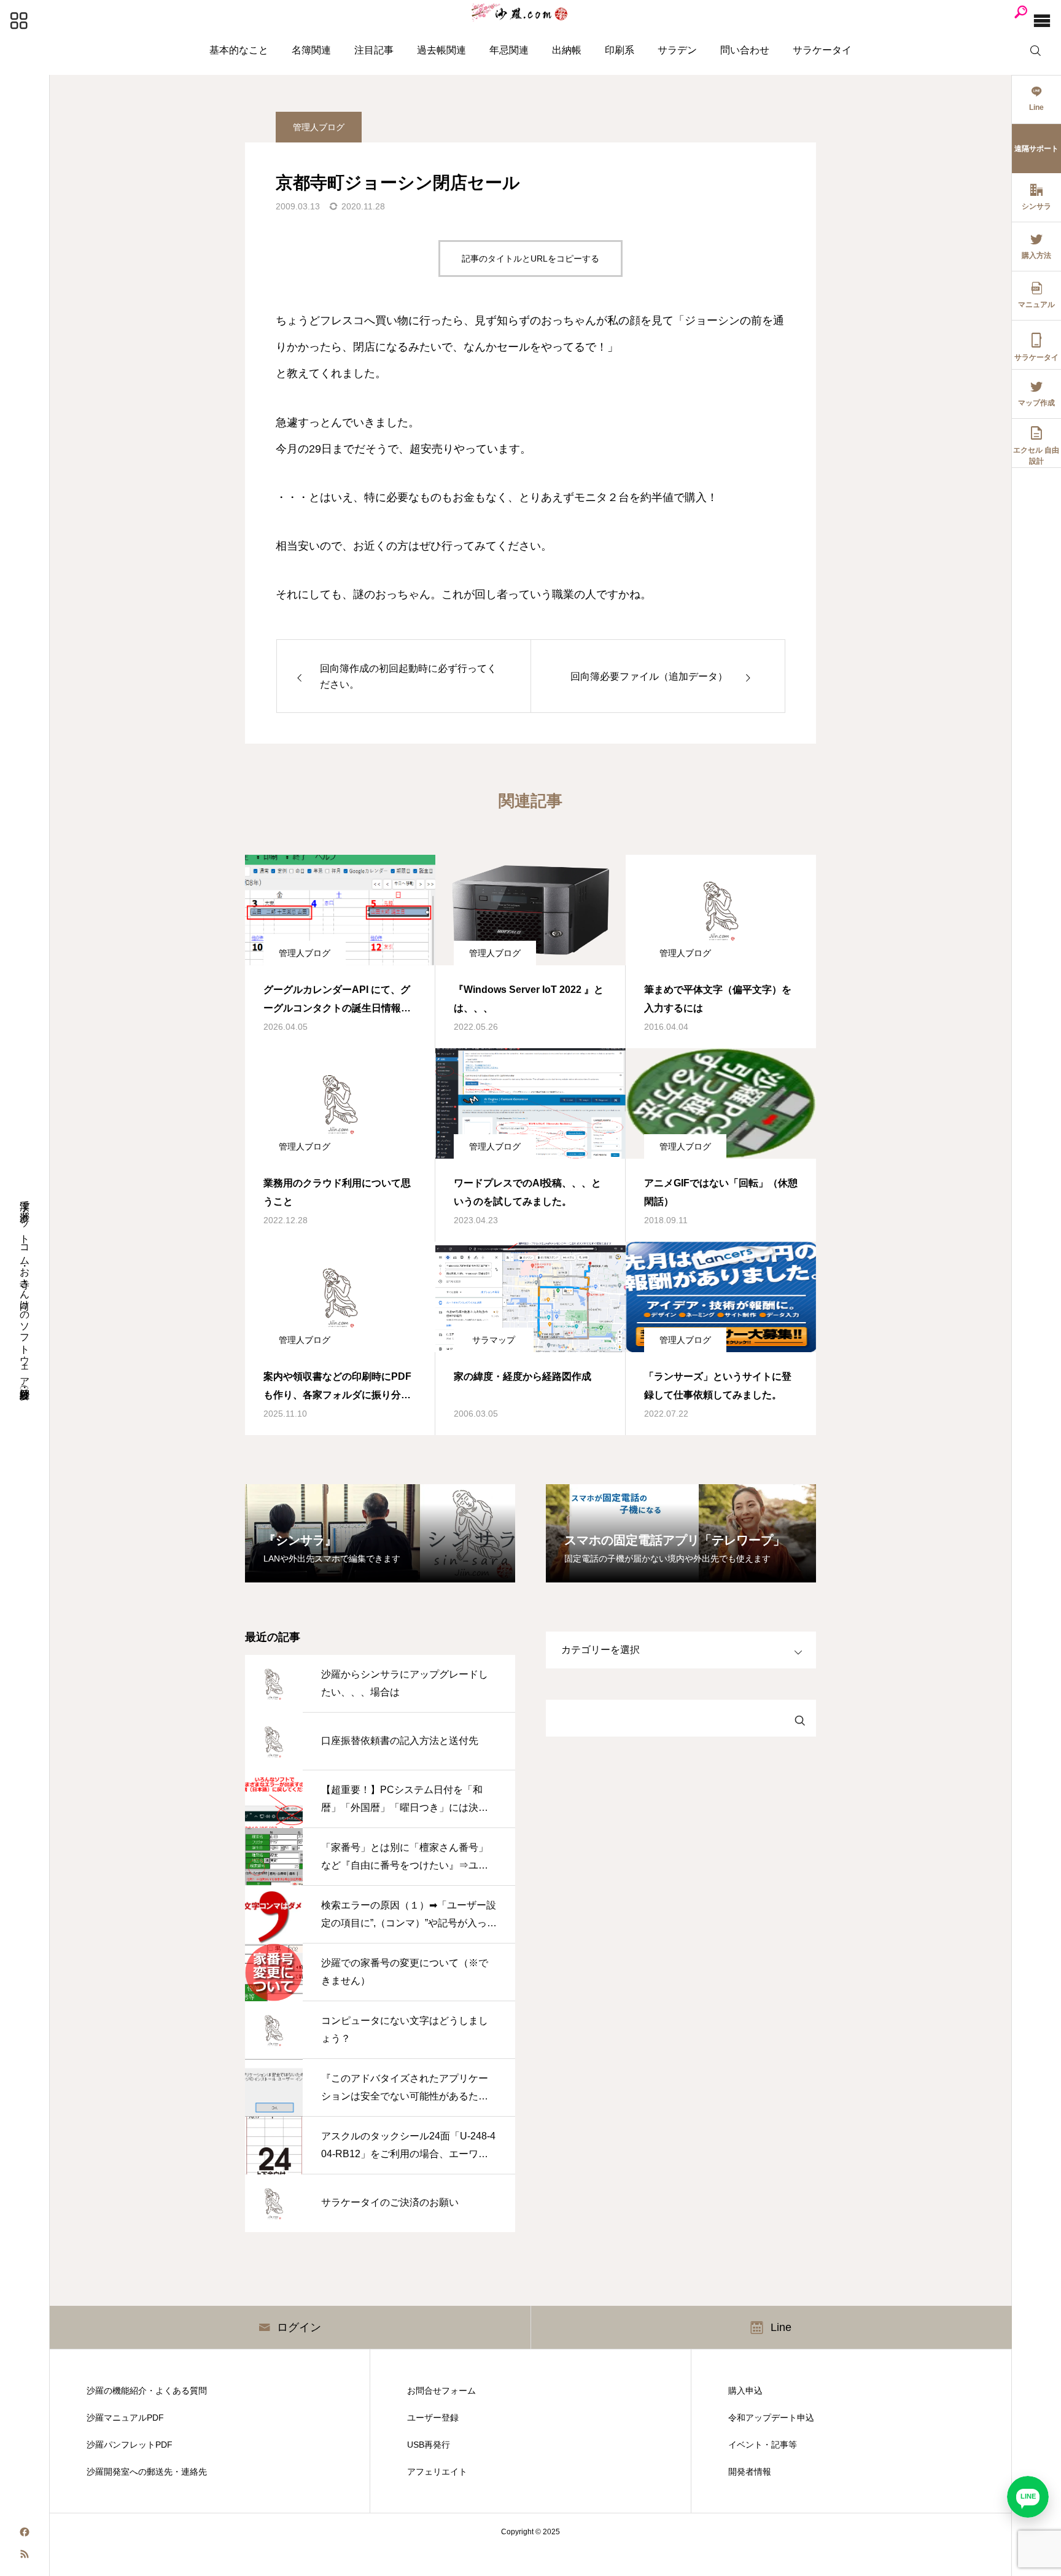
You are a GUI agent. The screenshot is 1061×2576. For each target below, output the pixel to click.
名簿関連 (311, 50)
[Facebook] (25, 2531)
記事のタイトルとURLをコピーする (530, 259)
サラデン (677, 50)
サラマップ (494, 1340)
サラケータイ (822, 50)
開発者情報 (750, 2472)
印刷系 (620, 50)
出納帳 (567, 50)
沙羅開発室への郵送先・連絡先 (147, 2472)
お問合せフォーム (441, 2391)
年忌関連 (509, 50)
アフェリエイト (437, 2472)
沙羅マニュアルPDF (125, 2418)
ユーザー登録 (433, 2418)
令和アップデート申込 (771, 2418)
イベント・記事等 (763, 2445)
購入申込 (745, 2391)
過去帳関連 (441, 50)
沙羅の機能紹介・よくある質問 (147, 2391)
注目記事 (374, 50)
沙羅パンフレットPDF (130, 2445)
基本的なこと (239, 50)
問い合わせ (745, 50)
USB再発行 (429, 2445)
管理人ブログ (319, 127)
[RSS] (25, 2553)
